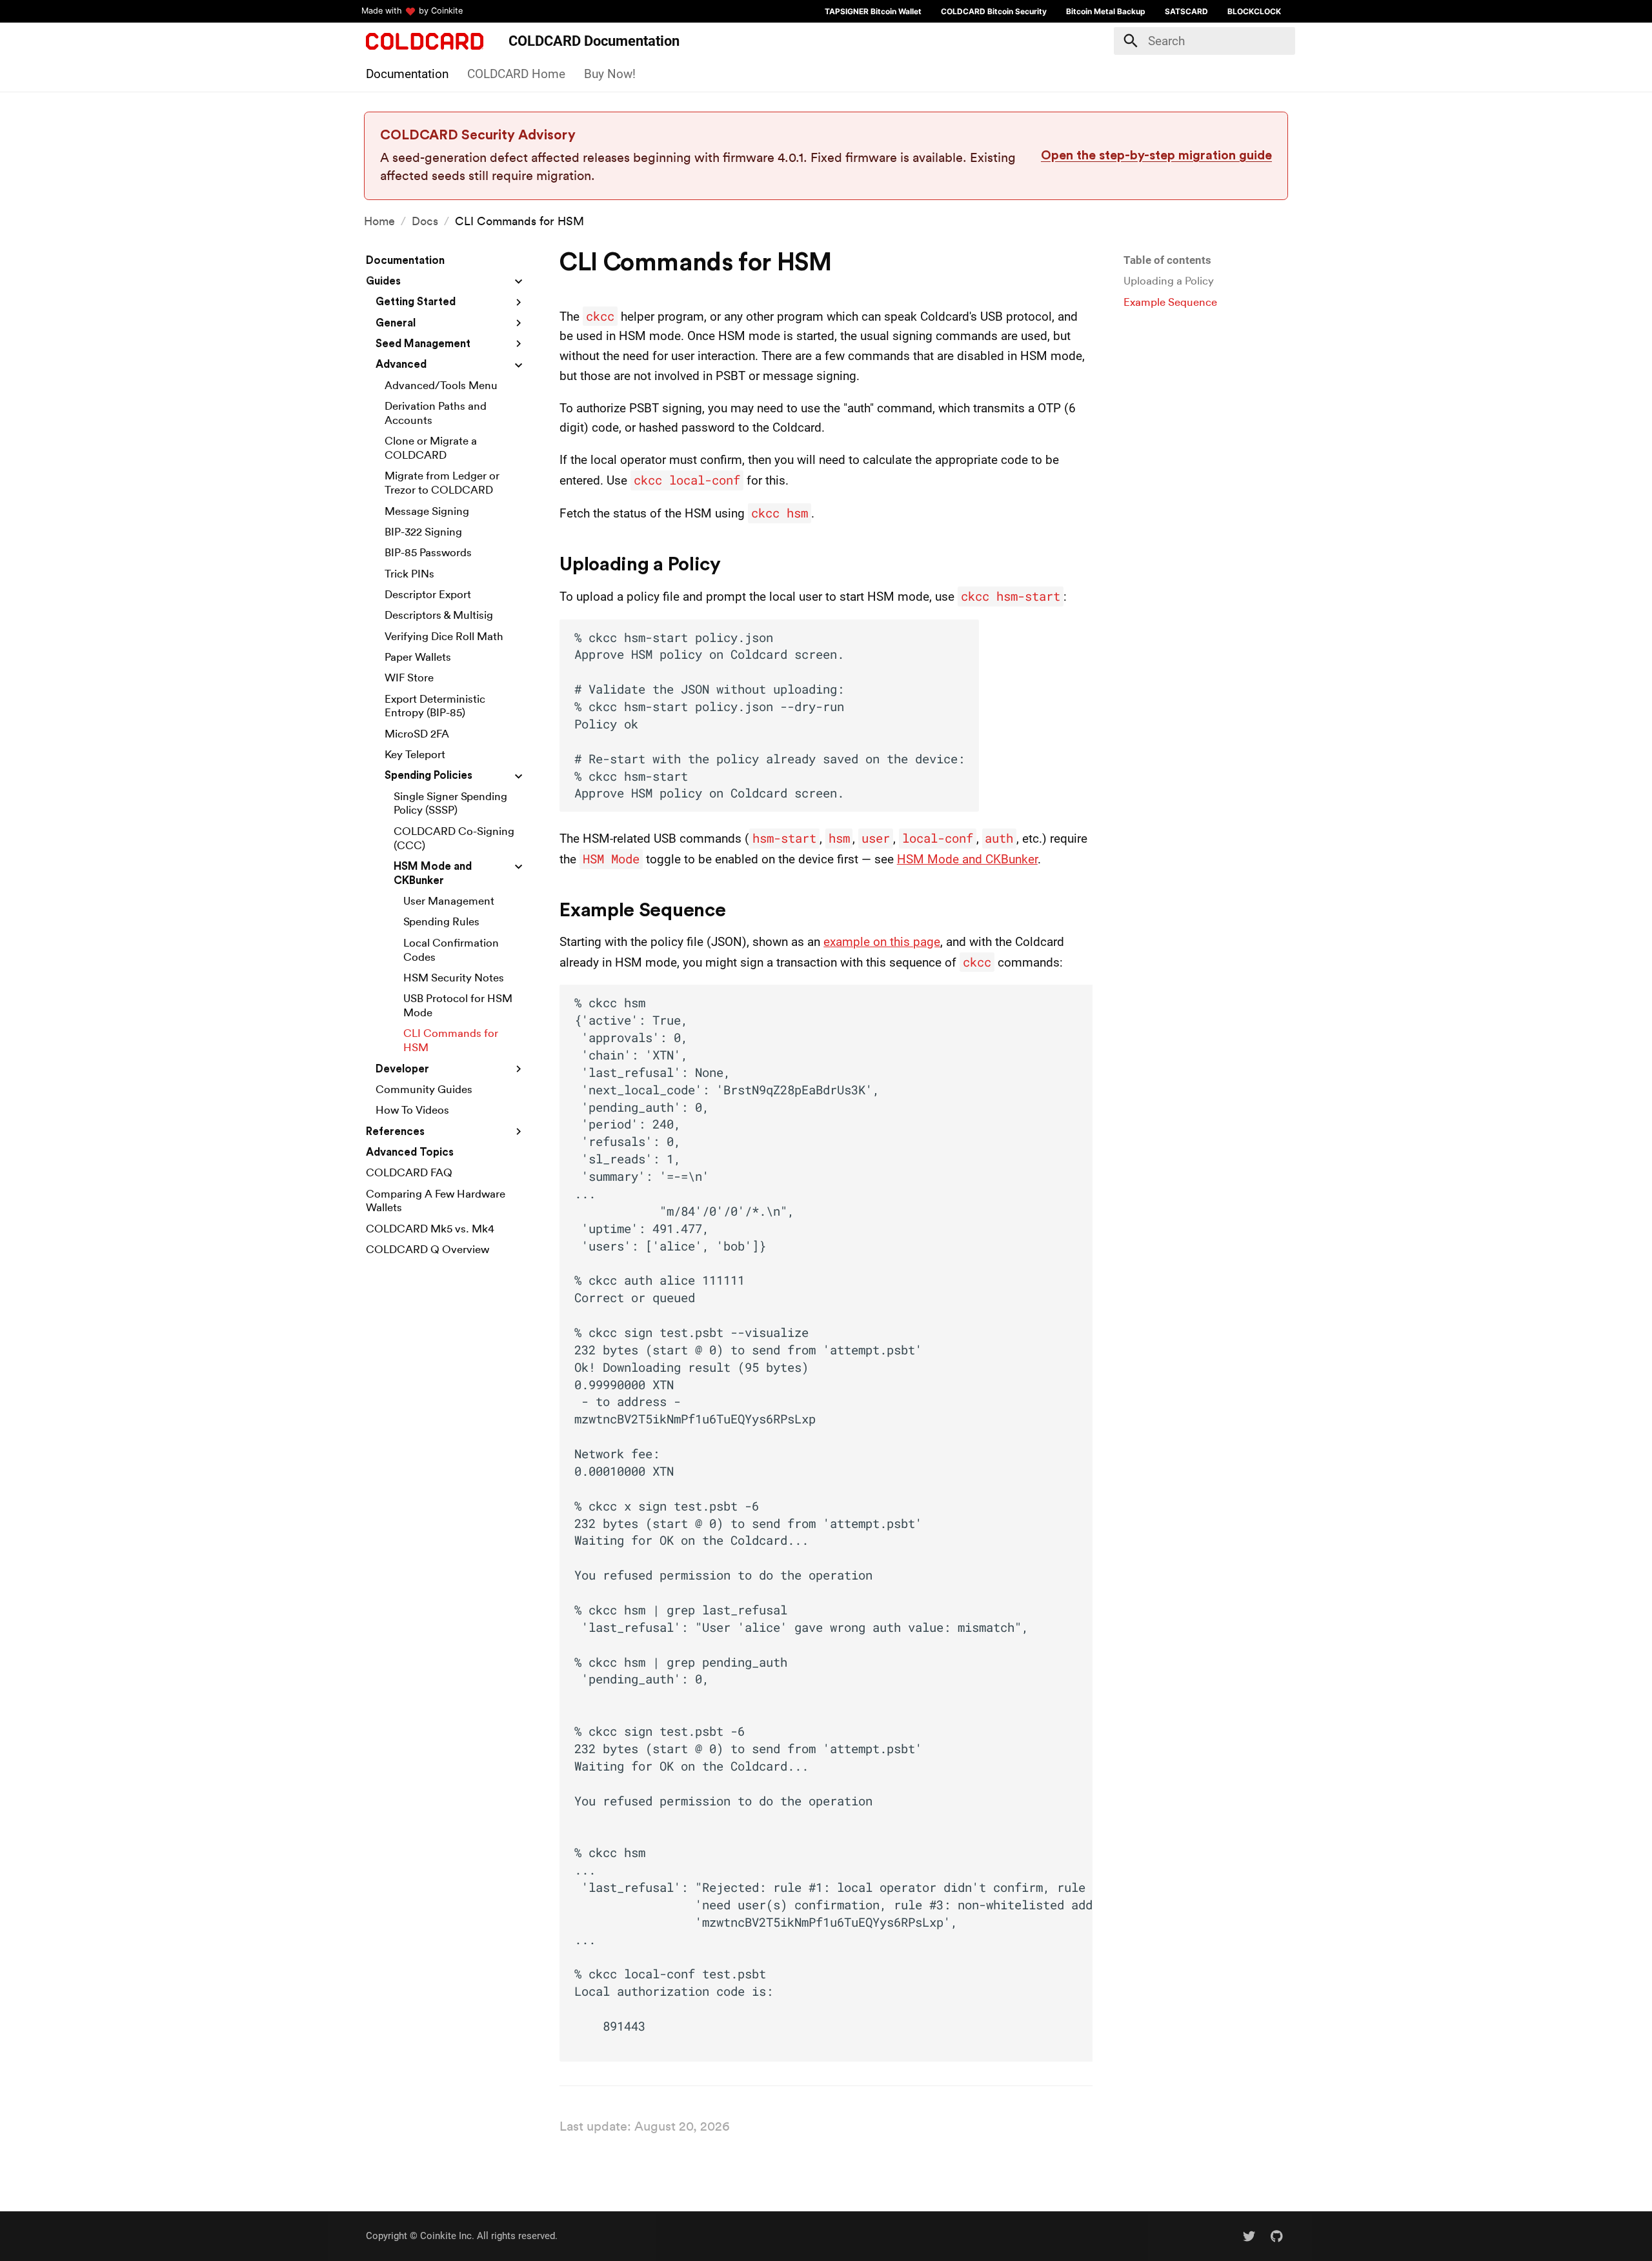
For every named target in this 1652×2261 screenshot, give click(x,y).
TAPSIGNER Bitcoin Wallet (873, 11)
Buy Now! (610, 73)
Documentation (407, 73)
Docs (425, 221)
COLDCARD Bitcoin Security (994, 11)
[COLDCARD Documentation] (425, 41)
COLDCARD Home (516, 73)
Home (379, 221)
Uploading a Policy (1169, 281)
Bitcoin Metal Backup (1106, 11)
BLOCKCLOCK (1254, 11)
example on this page (882, 942)
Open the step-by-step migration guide (1156, 156)
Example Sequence (1170, 302)
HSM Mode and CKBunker (967, 859)
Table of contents (1167, 260)
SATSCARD (1186, 11)
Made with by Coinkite (412, 11)
